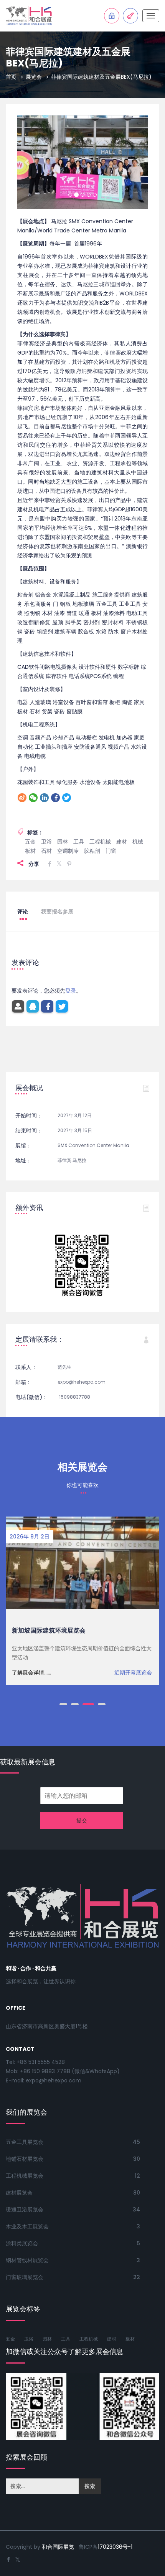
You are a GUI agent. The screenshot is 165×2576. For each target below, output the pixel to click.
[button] (27, 152)
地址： (23, 1140)
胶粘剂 (92, 830)
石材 (46, 830)
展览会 (34, 77)
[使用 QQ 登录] (33, 986)
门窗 (111, 830)
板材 (30, 830)
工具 (79, 821)
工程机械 (100, 821)
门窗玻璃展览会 (25, 2257)
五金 (30, 821)
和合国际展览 (58, 2526)
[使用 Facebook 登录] (47, 986)
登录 (71, 970)
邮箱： (23, 1362)
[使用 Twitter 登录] (62, 986)
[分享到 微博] (22, 777)
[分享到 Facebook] (55, 777)
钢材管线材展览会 (27, 2240)
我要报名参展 (57, 891)
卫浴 (46, 821)
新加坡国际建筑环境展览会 (49, 1610)
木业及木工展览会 (27, 2206)
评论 (23, 891)
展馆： (23, 1125)
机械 (138, 821)
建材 (122, 821)
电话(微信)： (31, 1377)
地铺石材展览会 (25, 2138)
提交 (82, 1800)
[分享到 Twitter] (67, 777)
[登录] (18, 986)
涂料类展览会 (22, 2223)
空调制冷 (68, 830)
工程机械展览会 (25, 2155)
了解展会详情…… (31, 1652)
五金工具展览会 (25, 2122)
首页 (11, 77)
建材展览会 (19, 2172)
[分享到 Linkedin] (44, 777)
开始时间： (29, 1095)
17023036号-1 (115, 2526)
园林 (63, 821)
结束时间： (29, 1110)
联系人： (26, 1347)
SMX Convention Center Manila (93, 1125)
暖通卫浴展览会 (25, 2189)
